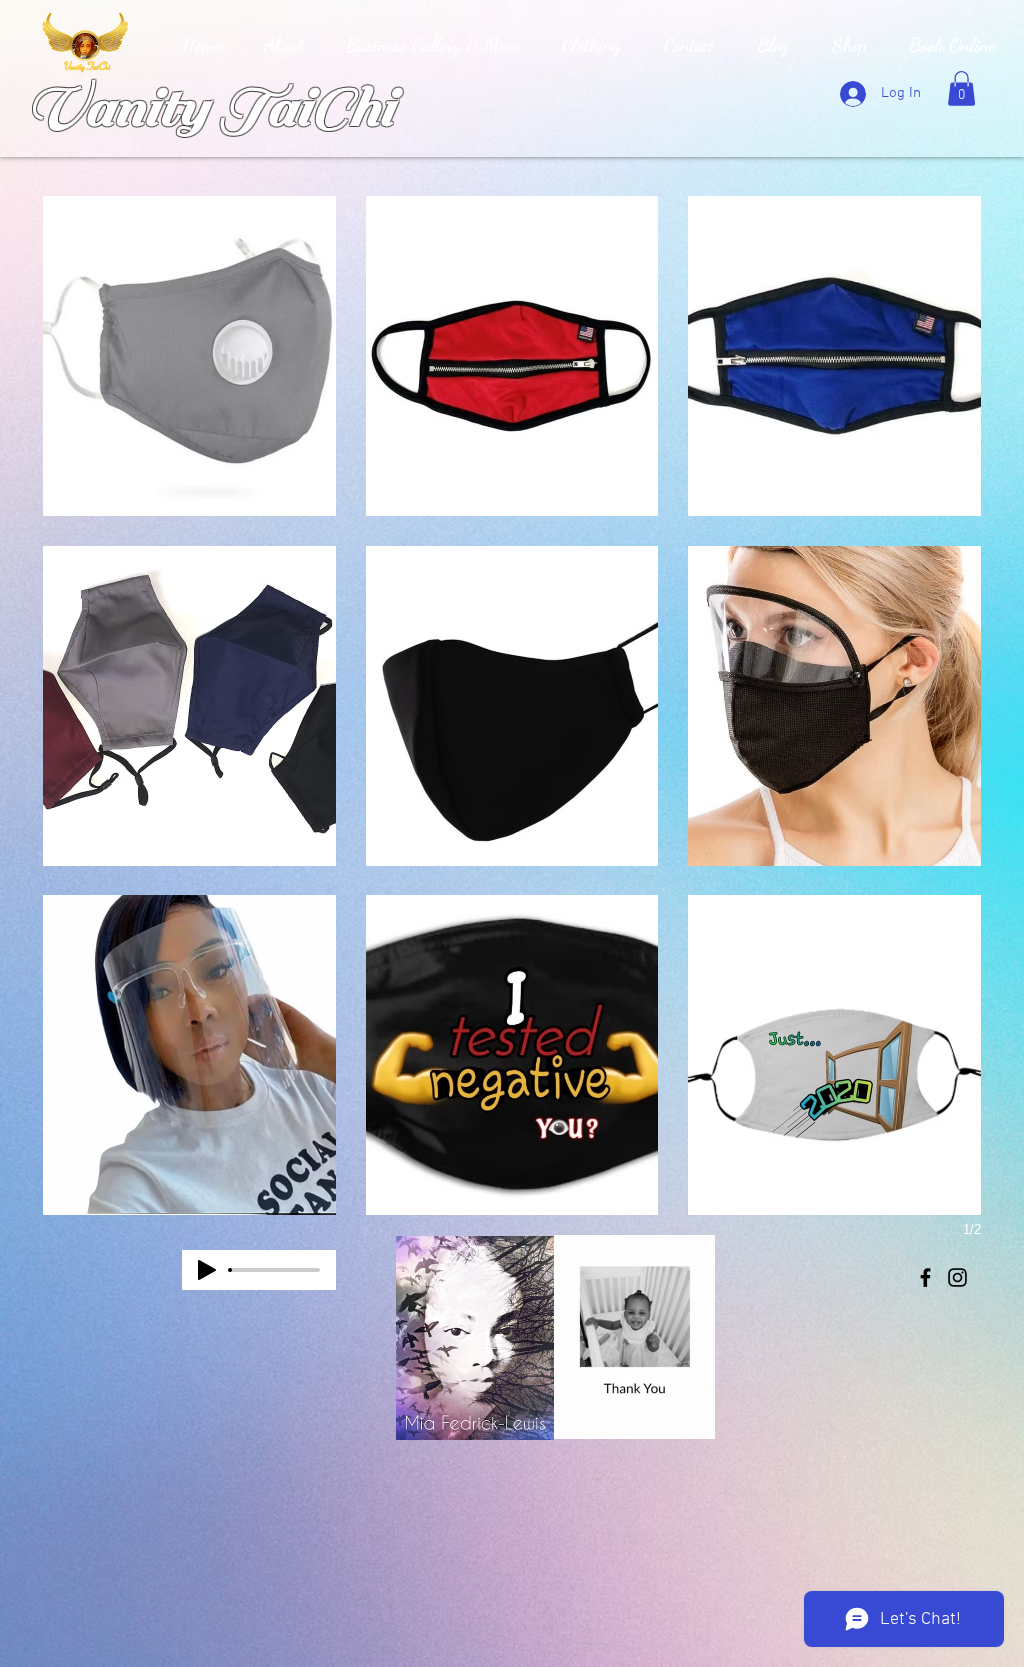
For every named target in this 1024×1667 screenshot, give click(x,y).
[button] (961, 88)
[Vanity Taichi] (925, 1277)
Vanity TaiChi (207, 108)
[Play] (207, 1270)
